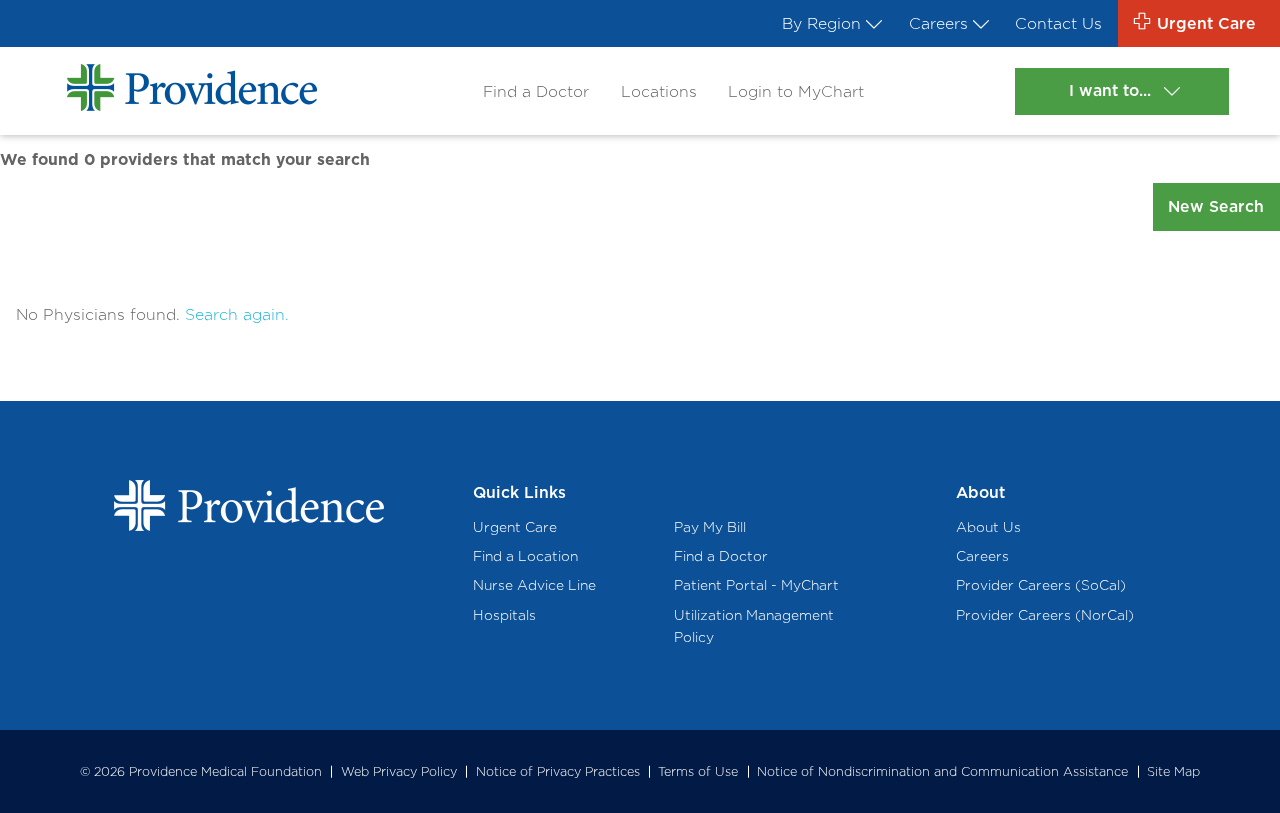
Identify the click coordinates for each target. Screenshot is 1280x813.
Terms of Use (698, 771)
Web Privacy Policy (399, 771)
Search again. (237, 314)
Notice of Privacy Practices (558, 771)
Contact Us (1058, 23)
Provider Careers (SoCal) (1041, 585)
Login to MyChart (796, 91)
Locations (659, 91)
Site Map (1173, 771)
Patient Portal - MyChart (756, 585)
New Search (1216, 206)
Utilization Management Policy (754, 626)
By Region (821, 23)
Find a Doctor (536, 91)
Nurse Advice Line (534, 585)
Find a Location (525, 556)
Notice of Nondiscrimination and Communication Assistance (942, 771)
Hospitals (504, 615)
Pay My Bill (710, 527)
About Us (988, 527)
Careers (938, 23)
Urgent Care (515, 527)
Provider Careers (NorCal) (1045, 615)
